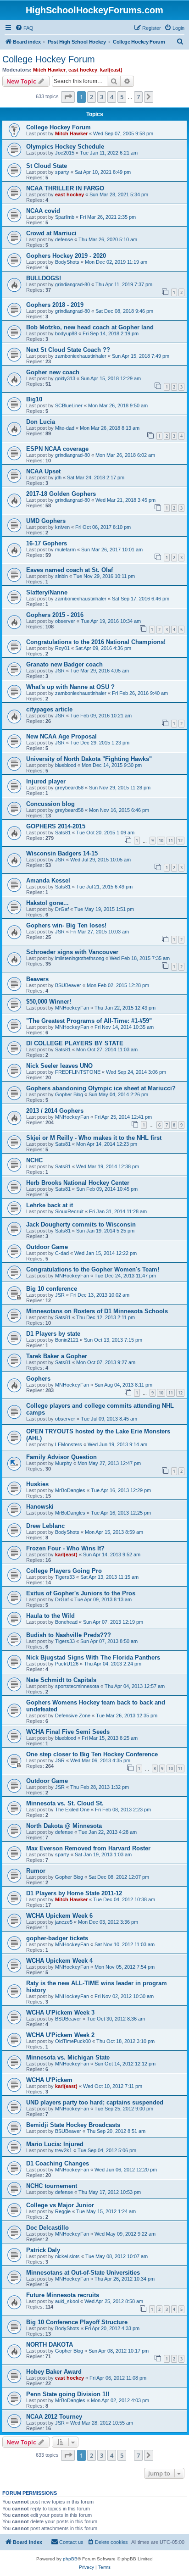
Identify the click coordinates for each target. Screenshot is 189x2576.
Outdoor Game (47, 1247)
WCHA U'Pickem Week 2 (60, 2035)
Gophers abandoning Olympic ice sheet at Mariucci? (101, 1088)
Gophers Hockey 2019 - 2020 (66, 256)
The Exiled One (72, 1810)
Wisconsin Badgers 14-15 (62, 853)
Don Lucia (41, 422)
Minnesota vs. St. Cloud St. (65, 1803)
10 (161, 841)
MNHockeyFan (72, 1008)
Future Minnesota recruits (63, 2295)
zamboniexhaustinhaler (81, 356)
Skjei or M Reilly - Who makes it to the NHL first (94, 1138)
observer (65, 621)
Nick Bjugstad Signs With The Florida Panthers (93, 1657)
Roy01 (62, 648)
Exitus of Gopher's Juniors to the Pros (81, 1593)
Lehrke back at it (50, 1205)
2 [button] (92, 97)
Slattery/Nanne (47, 592)
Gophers (38, 1379)
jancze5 (64, 1922)
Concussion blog (50, 804)
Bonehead (66, 1622)
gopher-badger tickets (57, 1938)
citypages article (49, 709)
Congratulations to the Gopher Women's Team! (93, 1269)
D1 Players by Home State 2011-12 (74, 1893)
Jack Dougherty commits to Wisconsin (81, 1224)
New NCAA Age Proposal (61, 736)
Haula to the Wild (50, 1616)
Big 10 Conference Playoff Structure (77, 2322)
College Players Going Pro (64, 1571)
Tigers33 (65, 1577)
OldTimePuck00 (73, 2041)
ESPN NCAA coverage (57, 449)
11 (171, 841)
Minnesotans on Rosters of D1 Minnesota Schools (97, 1311)
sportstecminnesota (77, 1686)
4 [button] (112, 97)
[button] (68, 97)
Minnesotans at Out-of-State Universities (83, 2273)
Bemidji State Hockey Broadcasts (73, 2125)
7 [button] (138, 97)
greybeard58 (69, 788)
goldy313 (65, 378)
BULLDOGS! (44, 278)
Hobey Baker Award (54, 2372)
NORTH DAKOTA (50, 2345)
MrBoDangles (70, 1490)
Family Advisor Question (61, 1457)
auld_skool (67, 2301)
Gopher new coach (53, 372)
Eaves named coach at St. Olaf (69, 570)
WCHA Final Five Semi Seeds (68, 1732)
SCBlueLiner (69, 405)
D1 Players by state (53, 1334)
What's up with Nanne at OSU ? (70, 687)
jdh (58, 477)
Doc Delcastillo (47, 2228)
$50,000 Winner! (49, 1002)
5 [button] (122, 97)
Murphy (64, 1463)
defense (64, 239)
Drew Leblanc (45, 1526)
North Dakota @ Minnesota (64, 1826)
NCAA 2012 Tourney (54, 2417)
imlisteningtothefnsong (80, 958)
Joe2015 (65, 153)
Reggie (63, 2211)
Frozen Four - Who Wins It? (65, 1548)
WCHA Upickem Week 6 (59, 1916)
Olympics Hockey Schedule (65, 147)
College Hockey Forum (49, 59)
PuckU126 (67, 1664)
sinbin (61, 576)
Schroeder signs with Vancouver (72, 952)
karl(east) (111, 70)
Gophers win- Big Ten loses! (66, 925)
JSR (60, 671)
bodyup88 (66, 333)
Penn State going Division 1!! (68, 2394)
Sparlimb (65, 217)
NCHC (34, 1160)
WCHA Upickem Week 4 (59, 1961)
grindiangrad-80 (72, 284)
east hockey (83, 70)
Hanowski (40, 1507)
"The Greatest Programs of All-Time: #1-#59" (89, 1021)
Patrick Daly (43, 2250)
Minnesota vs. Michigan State (68, 2057)
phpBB (70, 2559)
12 (180, 841)
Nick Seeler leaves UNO (59, 1066)
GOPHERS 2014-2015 (56, 826)
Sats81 (63, 833)
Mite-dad (65, 428)
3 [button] (102, 97)
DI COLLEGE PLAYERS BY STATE (75, 1043)
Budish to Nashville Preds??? (69, 1635)
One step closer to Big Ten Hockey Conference (92, 1754)
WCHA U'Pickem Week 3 (60, 2012)
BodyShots (67, 262)
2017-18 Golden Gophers (61, 494)
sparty (62, 172)
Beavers (37, 979)
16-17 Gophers (47, 543)
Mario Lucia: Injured (55, 2144)
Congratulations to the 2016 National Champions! (96, 642)
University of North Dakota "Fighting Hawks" (89, 759)
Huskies (37, 1484)
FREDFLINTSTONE (78, 1072)
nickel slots (67, 2256)
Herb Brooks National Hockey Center (78, 1183)
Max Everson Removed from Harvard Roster (88, 1848)
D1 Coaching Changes (58, 2163)
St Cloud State (47, 166)
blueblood (66, 765)
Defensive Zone (73, 1715)
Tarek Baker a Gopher (57, 1356)
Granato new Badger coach (64, 664)
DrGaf (62, 909)
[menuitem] (24, 28)
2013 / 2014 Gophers (55, 1111)
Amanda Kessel (48, 880)
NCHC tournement (52, 2186)
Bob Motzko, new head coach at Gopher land (90, 327)
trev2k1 (64, 2150)
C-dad (62, 1253)
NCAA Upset (43, 471)
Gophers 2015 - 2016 (55, 615)
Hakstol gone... (47, 903)
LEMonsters (69, 1444)
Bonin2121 (67, 1340)
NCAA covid (43, 211)
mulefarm (65, 550)
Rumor (36, 1871)
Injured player (46, 781)
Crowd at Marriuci (51, 233)
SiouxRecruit (69, 1211)
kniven (62, 527)
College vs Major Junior (60, 2205)
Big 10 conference (52, 1289)
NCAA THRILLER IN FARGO (65, 188)
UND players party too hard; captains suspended (95, 2102)
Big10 (34, 399)
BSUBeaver (68, 985)
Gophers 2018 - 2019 (55, 305)
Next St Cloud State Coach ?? (68, 350)
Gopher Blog (69, 1094)
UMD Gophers (46, 521)
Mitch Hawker (49, 70)
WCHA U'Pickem (49, 2080)
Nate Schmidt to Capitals (61, 1680)
